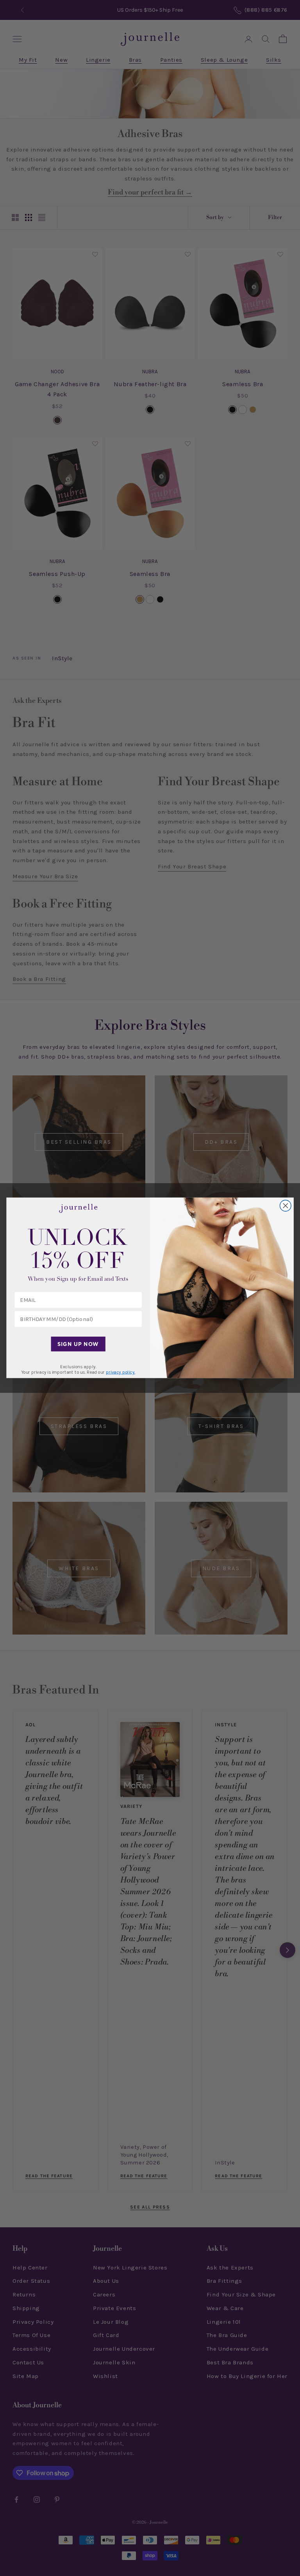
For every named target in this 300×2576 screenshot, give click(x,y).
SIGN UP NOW (78, 1344)
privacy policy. (121, 1373)
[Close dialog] (286, 1206)
